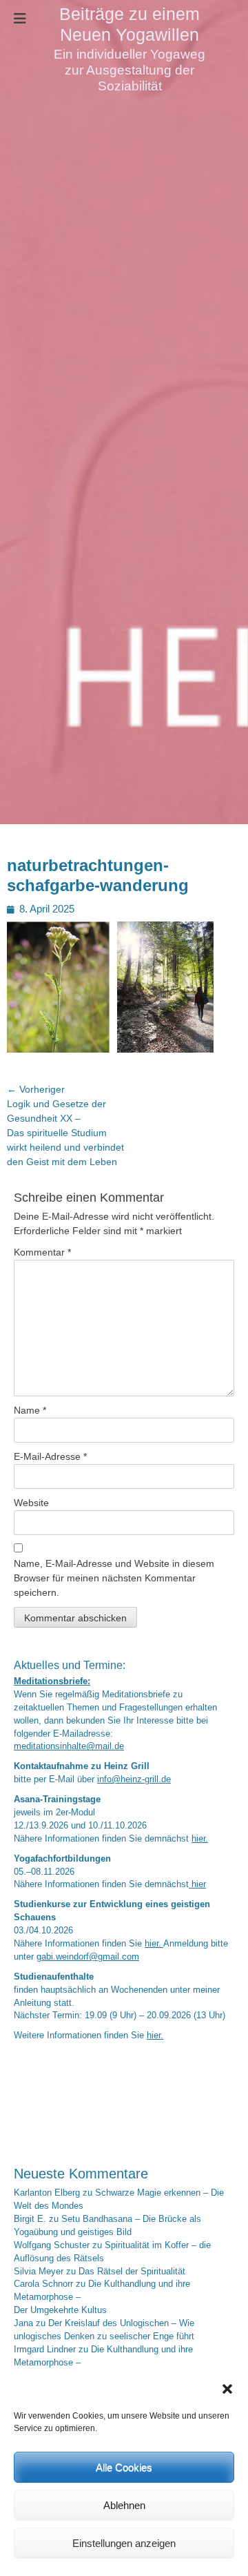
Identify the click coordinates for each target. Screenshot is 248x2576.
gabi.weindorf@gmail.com (88, 1957)
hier (197, 1884)
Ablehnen (124, 2505)
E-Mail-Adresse (50, 1456)
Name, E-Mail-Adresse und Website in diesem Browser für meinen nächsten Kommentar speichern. (114, 1578)
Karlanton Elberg (47, 2193)
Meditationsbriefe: (52, 1681)
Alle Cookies (124, 2467)
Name (30, 1410)
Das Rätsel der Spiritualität (132, 2272)
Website (31, 1503)
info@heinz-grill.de (134, 1779)
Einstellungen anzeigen (124, 2543)
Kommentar (42, 1252)
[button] (227, 2389)
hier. (200, 1839)
